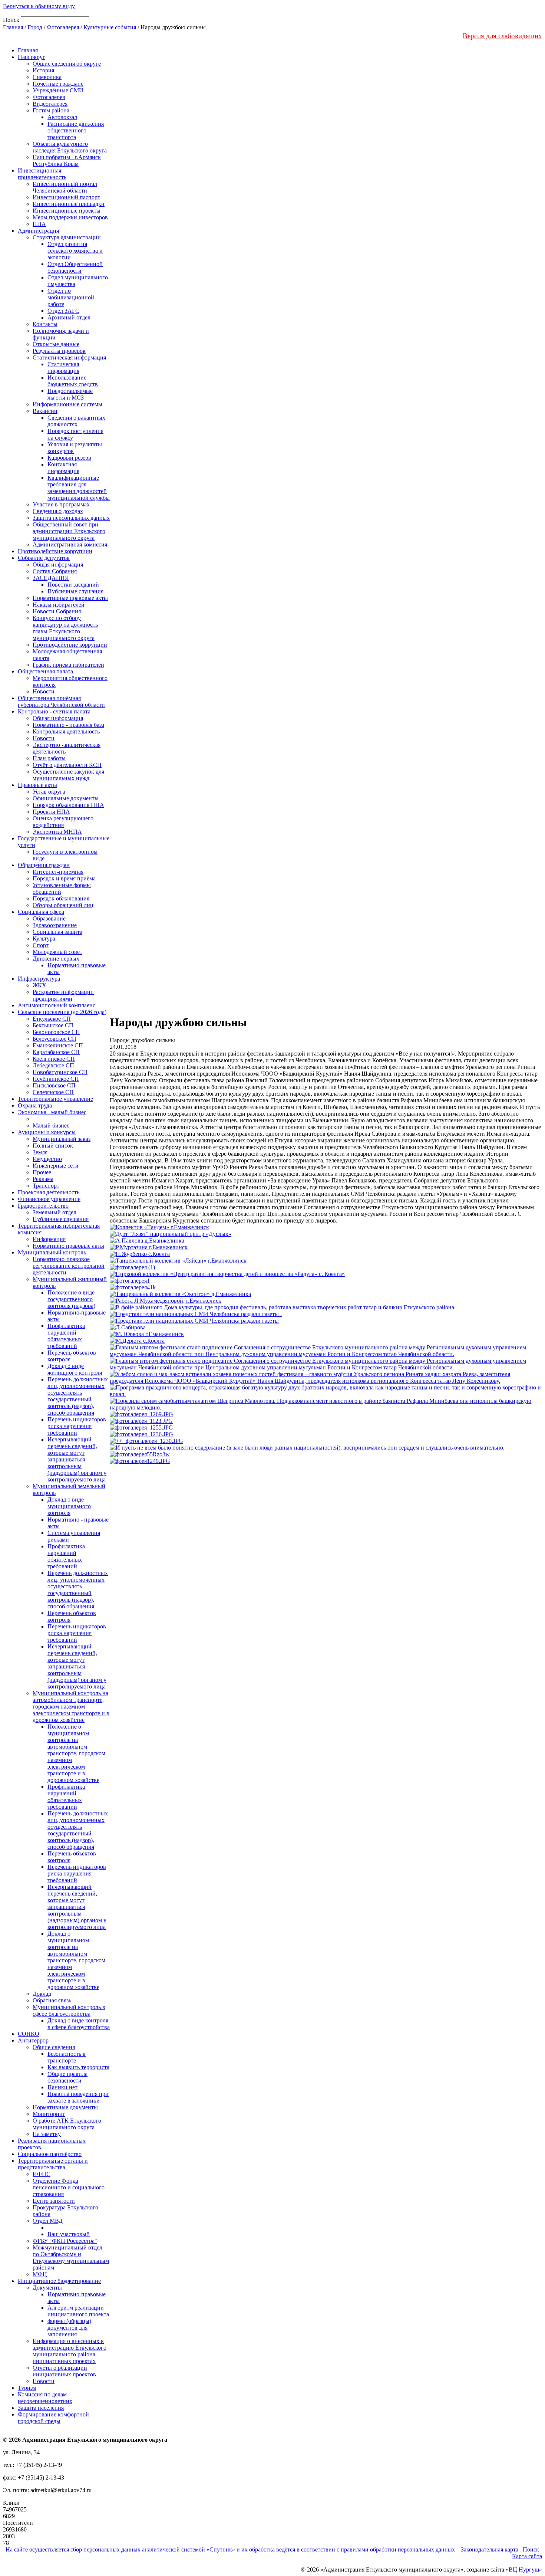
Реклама (43, 1179)
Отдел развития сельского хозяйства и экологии (75, 251)
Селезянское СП (53, 1092)
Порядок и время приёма (64, 878)
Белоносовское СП (56, 1032)
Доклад (42, 1994)
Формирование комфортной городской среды (53, 2418)
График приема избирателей (68, 665)
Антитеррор (33, 2040)
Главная (13, 27)
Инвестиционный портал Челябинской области (65, 187)
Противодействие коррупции (55, 551)
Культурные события (110, 27)
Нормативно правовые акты (68, 1246)
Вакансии (45, 411)
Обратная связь (52, 2000)
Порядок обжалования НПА (68, 805)
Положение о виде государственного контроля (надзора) (71, 1299)
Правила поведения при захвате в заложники (78, 2097)
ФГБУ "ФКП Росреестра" (65, 2241)
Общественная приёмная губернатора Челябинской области (61, 701)
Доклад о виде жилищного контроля (75, 1369)
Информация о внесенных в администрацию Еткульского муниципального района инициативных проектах (70, 2351)
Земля (40, 1152)
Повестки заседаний (73, 585)
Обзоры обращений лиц (63, 905)
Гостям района (51, 110)
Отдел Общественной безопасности (75, 267)
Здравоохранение (55, 925)
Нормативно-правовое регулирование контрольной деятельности (69, 1266)
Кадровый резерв (69, 458)
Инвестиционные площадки (69, 204)
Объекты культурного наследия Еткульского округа (70, 147)
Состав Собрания (55, 571)
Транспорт (46, 1186)
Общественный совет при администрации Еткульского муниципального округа (69, 531)
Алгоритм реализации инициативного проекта (78, 2311)
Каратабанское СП (56, 1052)
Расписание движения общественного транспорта (76, 130)
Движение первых (56, 959)
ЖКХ (39, 985)
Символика (47, 77)
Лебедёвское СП (53, 1065)
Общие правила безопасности (67, 2077)
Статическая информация (63, 367)
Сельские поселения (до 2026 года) (62, 1012)
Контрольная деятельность (66, 731)
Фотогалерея (63, 27)
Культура (44, 938)
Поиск (531, 2549)
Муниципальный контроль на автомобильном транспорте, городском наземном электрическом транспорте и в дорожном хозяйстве (71, 1707)
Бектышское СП (53, 1025)
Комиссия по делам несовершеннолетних (45, 2398)
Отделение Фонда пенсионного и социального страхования (69, 2187)
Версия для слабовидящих (502, 36)
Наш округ (32, 57)
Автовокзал (62, 117)
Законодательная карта (490, 2549)
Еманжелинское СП (58, 1045)
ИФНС (42, 2174)
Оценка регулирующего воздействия (63, 822)
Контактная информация (63, 468)
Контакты (45, 324)
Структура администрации (67, 237)
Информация (49, 1239)
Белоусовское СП (54, 1039)
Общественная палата (45, 671)
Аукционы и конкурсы (47, 1132)
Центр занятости (54, 2201)
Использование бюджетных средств (73, 381)
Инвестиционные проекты (67, 211)
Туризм (27, 2388)
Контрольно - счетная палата (54, 711)
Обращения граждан (44, 865)
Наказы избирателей (59, 605)
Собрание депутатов (44, 558)
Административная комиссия (70, 544)
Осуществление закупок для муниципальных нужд (68, 775)
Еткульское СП (52, 1019)
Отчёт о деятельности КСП (67, 765)
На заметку (47, 2134)
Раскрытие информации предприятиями (63, 995)
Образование (49, 918)
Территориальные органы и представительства (53, 2164)
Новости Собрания (57, 611)
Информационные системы (67, 404)
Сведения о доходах (58, 511)
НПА (39, 224)
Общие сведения (54, 2047)
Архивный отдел (69, 317)
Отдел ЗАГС (63, 311)
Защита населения (41, 2408)
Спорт (41, 945)
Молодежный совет (57, 952)
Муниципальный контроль (52, 1252)
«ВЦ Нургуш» (524, 2570)
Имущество (47, 1159)
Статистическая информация (69, 357)
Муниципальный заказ (62, 1139)
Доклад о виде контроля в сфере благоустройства (79, 2024)
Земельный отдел (54, 1212)
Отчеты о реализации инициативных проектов (64, 2371)
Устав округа (49, 792)
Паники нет (62, 2087)
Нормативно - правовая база (68, 725)
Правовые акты (37, 785)
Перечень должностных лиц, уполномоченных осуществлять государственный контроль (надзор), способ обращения (78, 1396)
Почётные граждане (58, 84)
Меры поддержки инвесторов (70, 217)
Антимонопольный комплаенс (57, 1005)
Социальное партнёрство (50, 2154)
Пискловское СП (54, 1085)
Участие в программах (61, 504)
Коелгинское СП (54, 1059)
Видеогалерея (50, 104)
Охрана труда (35, 1105)
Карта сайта (527, 2556)
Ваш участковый (69, 2234)
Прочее (42, 1172)
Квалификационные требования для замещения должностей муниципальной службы (79, 488)
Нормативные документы (65, 2107)
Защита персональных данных (71, 518)
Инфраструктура (39, 979)
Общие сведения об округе (67, 64)
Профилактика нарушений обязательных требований (66, 1336)
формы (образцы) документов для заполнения (69, 2328)
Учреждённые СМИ (58, 90)
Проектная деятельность (49, 1192)
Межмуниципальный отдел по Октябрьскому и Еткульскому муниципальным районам (71, 2257)
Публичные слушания (75, 591)
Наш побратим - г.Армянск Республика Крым (67, 160)
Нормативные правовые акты (70, 598)
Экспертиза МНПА (57, 832)
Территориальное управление (55, 1099)
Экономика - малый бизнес (52, 1112)
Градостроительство (43, 1206)
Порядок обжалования (61, 898)
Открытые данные (56, 344)
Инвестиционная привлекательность (42, 174)
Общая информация (58, 565)
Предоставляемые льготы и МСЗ (70, 394)
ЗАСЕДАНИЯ (51, 578)
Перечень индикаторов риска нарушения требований (77, 1426)
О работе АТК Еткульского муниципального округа (67, 2124)
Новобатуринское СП (60, 1072)
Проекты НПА (51, 812)
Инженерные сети (56, 1166)
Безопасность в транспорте (67, 2057)
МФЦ (40, 2274)
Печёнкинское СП (56, 1079)
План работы (49, 758)
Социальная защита (57, 932)
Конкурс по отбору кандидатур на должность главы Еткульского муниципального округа (65, 628)
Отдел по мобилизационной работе (71, 297)
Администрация (38, 231)
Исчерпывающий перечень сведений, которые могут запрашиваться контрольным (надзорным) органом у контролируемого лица (77, 1459)
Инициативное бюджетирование (59, 2281)
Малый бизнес (51, 1125)
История (43, 70)
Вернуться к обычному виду (39, 6)
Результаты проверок (59, 351)
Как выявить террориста (78, 2067)
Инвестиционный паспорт (66, 197)
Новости (44, 691)
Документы (47, 2288)
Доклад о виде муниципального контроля (69, 1506)
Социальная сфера (41, 912)
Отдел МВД (48, 2221)
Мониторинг (49, 2114)
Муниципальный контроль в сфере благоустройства (69, 2010)
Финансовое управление (49, 1199)
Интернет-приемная (58, 872)
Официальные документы (66, 798)
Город (35, 27)
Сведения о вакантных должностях (76, 421)
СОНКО (29, 2034)
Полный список (53, 1146)
